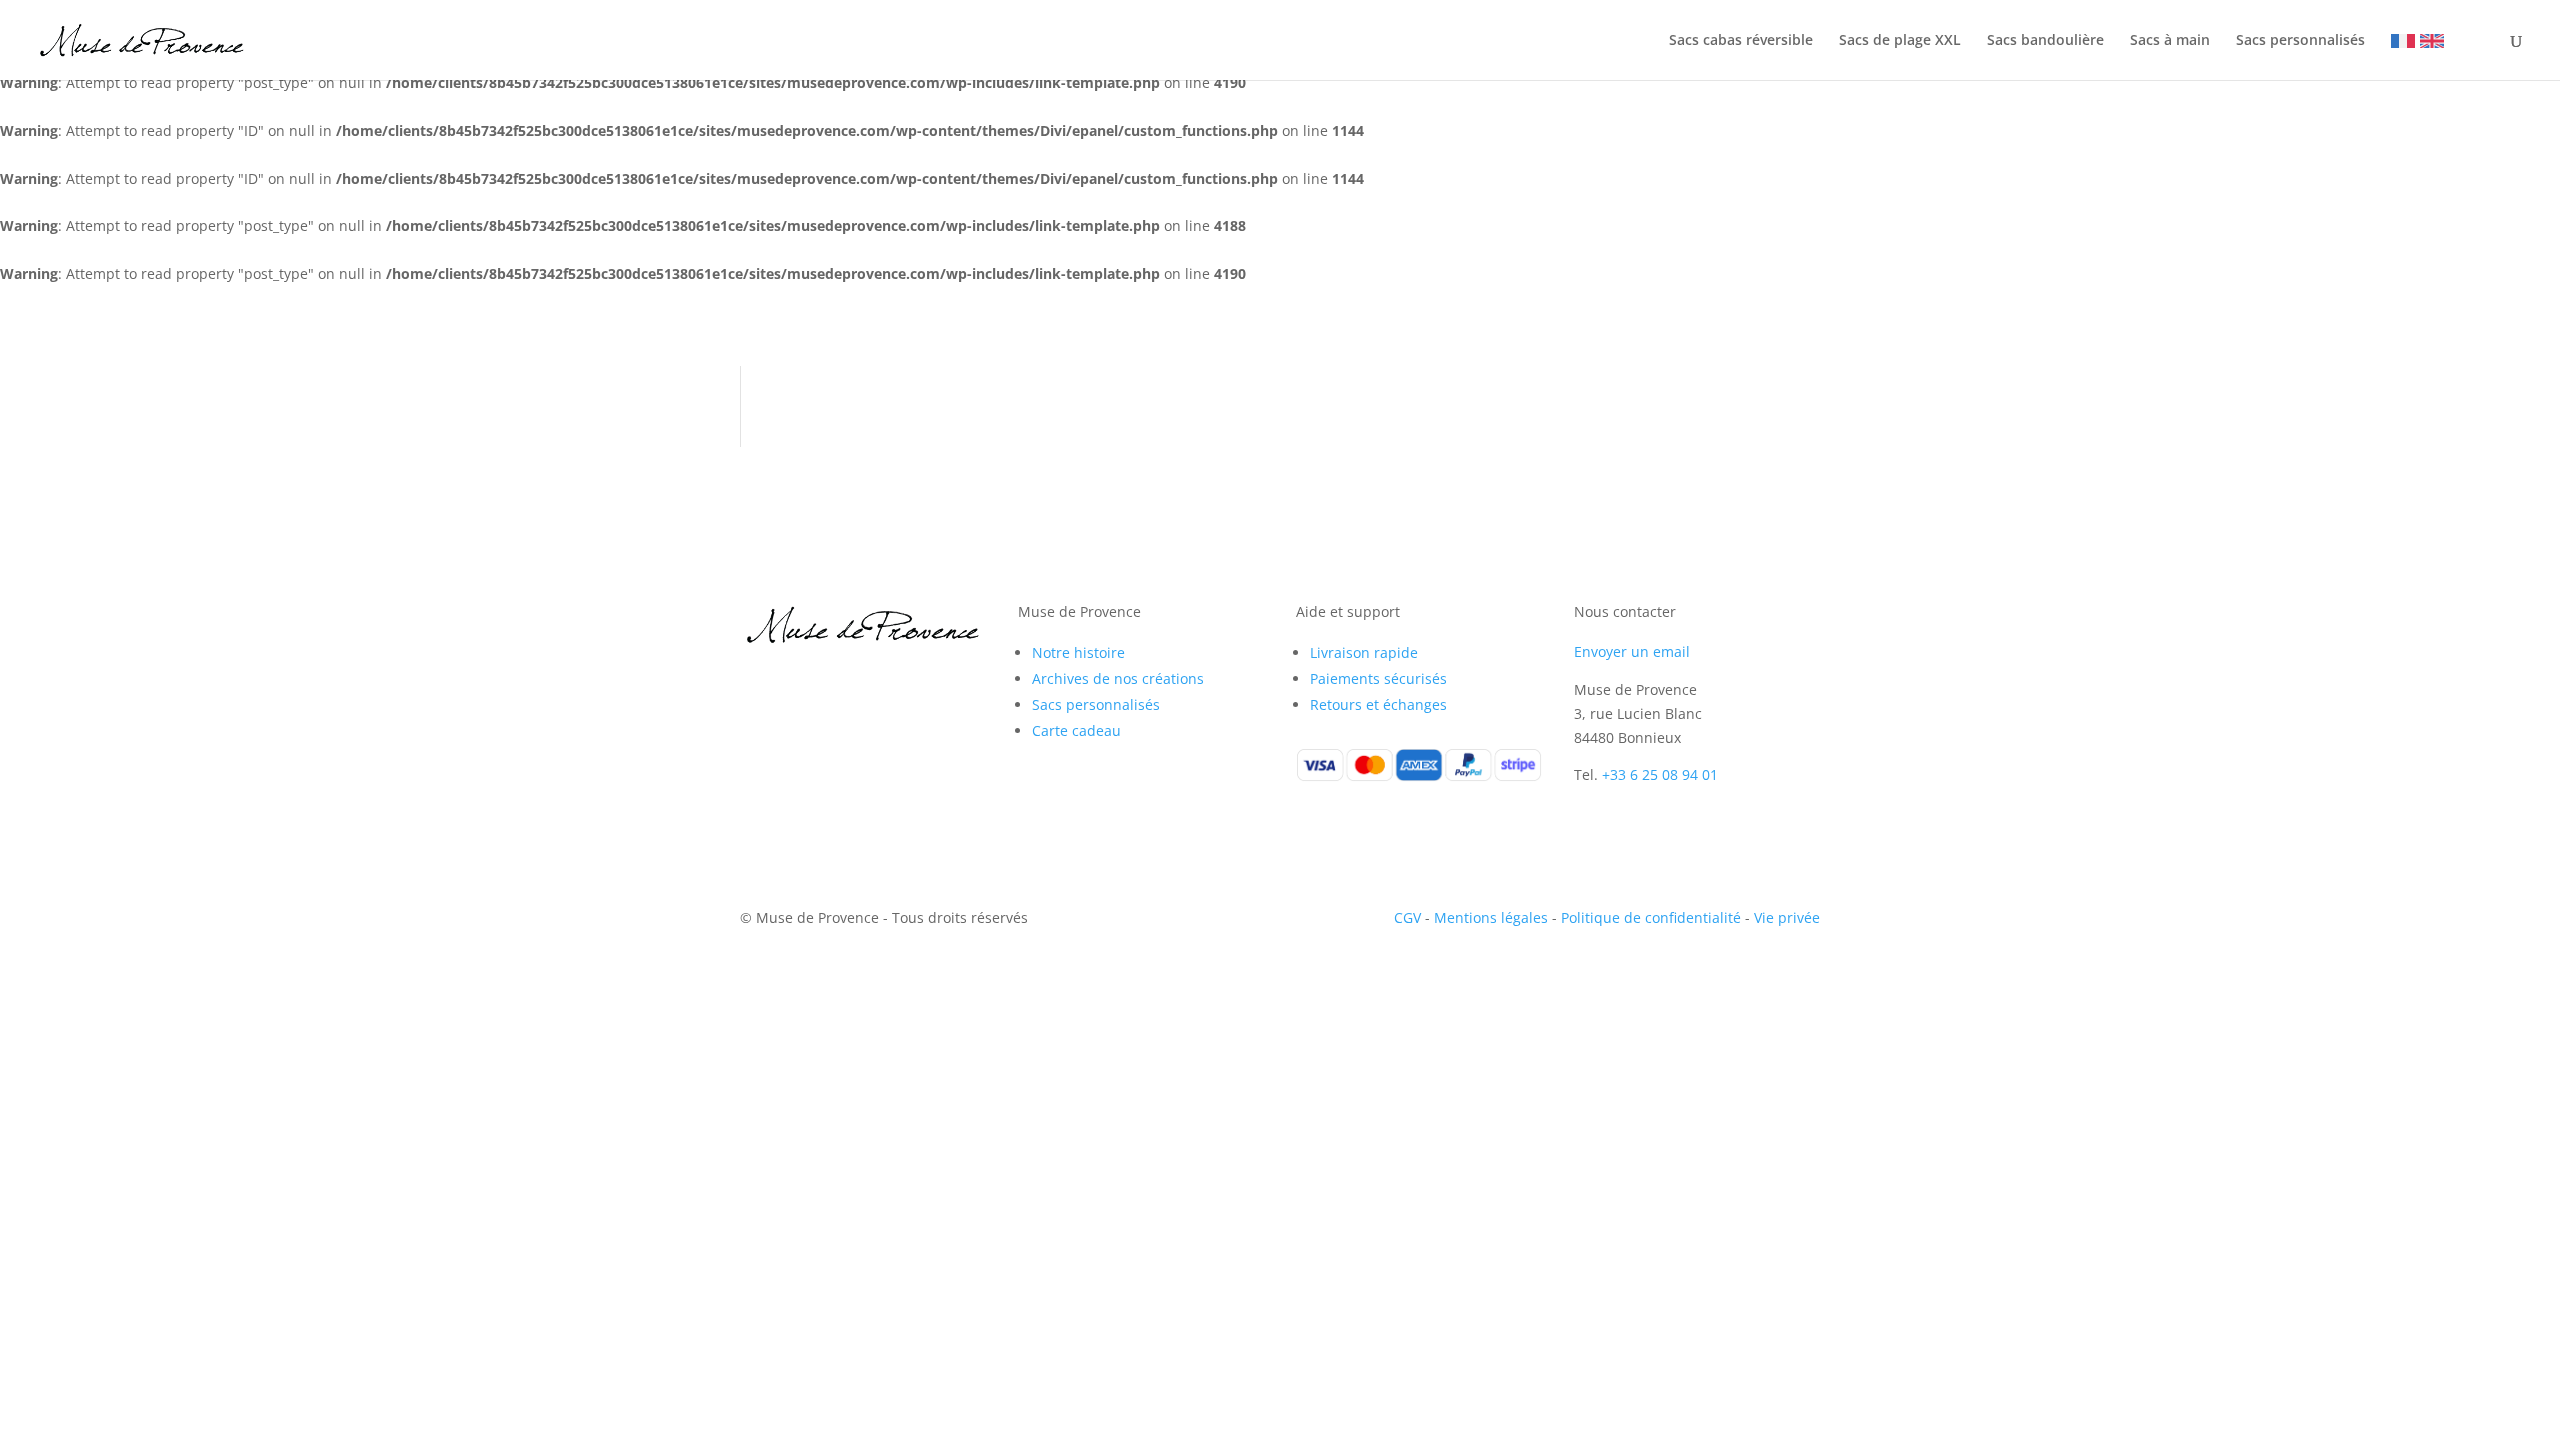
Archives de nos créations (1118, 678)
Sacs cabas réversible (1741, 41)
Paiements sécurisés (1378, 678)
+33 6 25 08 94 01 (1660, 774)
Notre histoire (1078, 652)
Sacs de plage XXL (1900, 41)
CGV (1407, 917)
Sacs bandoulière (2045, 41)
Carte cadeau (1076, 730)
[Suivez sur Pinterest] (836, 681)
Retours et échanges (1378, 704)
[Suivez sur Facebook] (756, 681)
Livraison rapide (1364, 652)
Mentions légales (1491, 917)
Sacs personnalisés (2300, 41)
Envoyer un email (1632, 651)
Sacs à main (2170, 41)
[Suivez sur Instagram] (796, 681)
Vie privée (1787, 917)
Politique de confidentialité (1651, 917)
